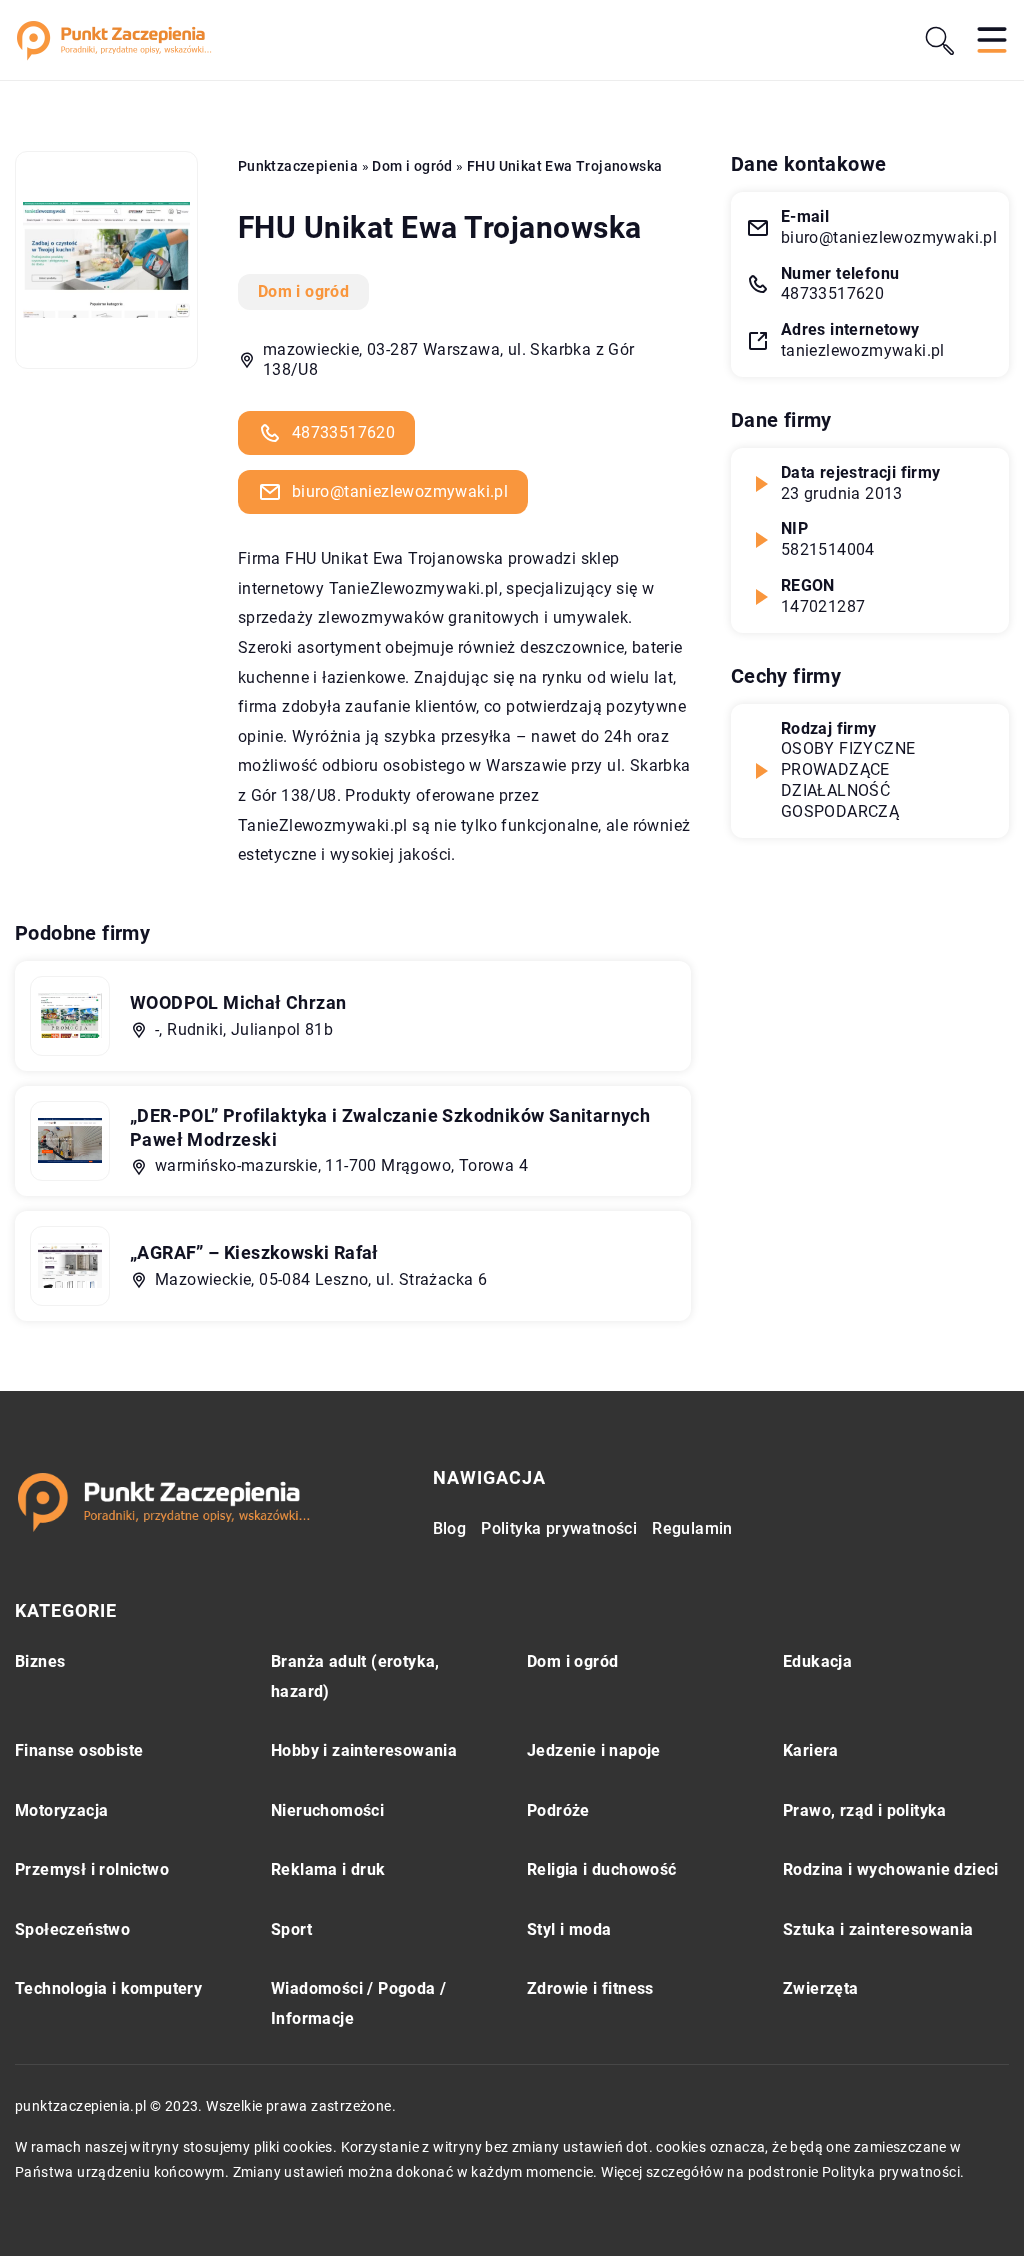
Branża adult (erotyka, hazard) (355, 1676)
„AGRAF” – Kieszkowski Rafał (254, 1252)
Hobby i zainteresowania (364, 1750)
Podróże (558, 1810)
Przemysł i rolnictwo (92, 1869)
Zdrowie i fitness (590, 1988)
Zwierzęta (821, 1988)
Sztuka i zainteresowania (878, 1929)
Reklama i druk (328, 1869)
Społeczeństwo (72, 1929)
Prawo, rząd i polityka (865, 1810)
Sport (291, 1929)
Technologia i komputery (108, 1988)
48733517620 (343, 432)
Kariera (811, 1750)
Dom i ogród (303, 291)
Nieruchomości (327, 1810)
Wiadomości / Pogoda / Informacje (358, 2003)
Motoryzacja (61, 1810)
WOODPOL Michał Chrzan (238, 1002)
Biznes (40, 1661)
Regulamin (692, 1528)
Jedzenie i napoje (594, 1750)
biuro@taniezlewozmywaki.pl (400, 491)
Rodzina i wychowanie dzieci (891, 1869)
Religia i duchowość (602, 1869)
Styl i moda (569, 1929)
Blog (450, 1528)
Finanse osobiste (79, 1750)
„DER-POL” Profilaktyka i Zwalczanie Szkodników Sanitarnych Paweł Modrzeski (390, 1127)
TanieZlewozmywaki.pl (414, 588)
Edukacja (817, 1661)
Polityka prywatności (559, 1528)
